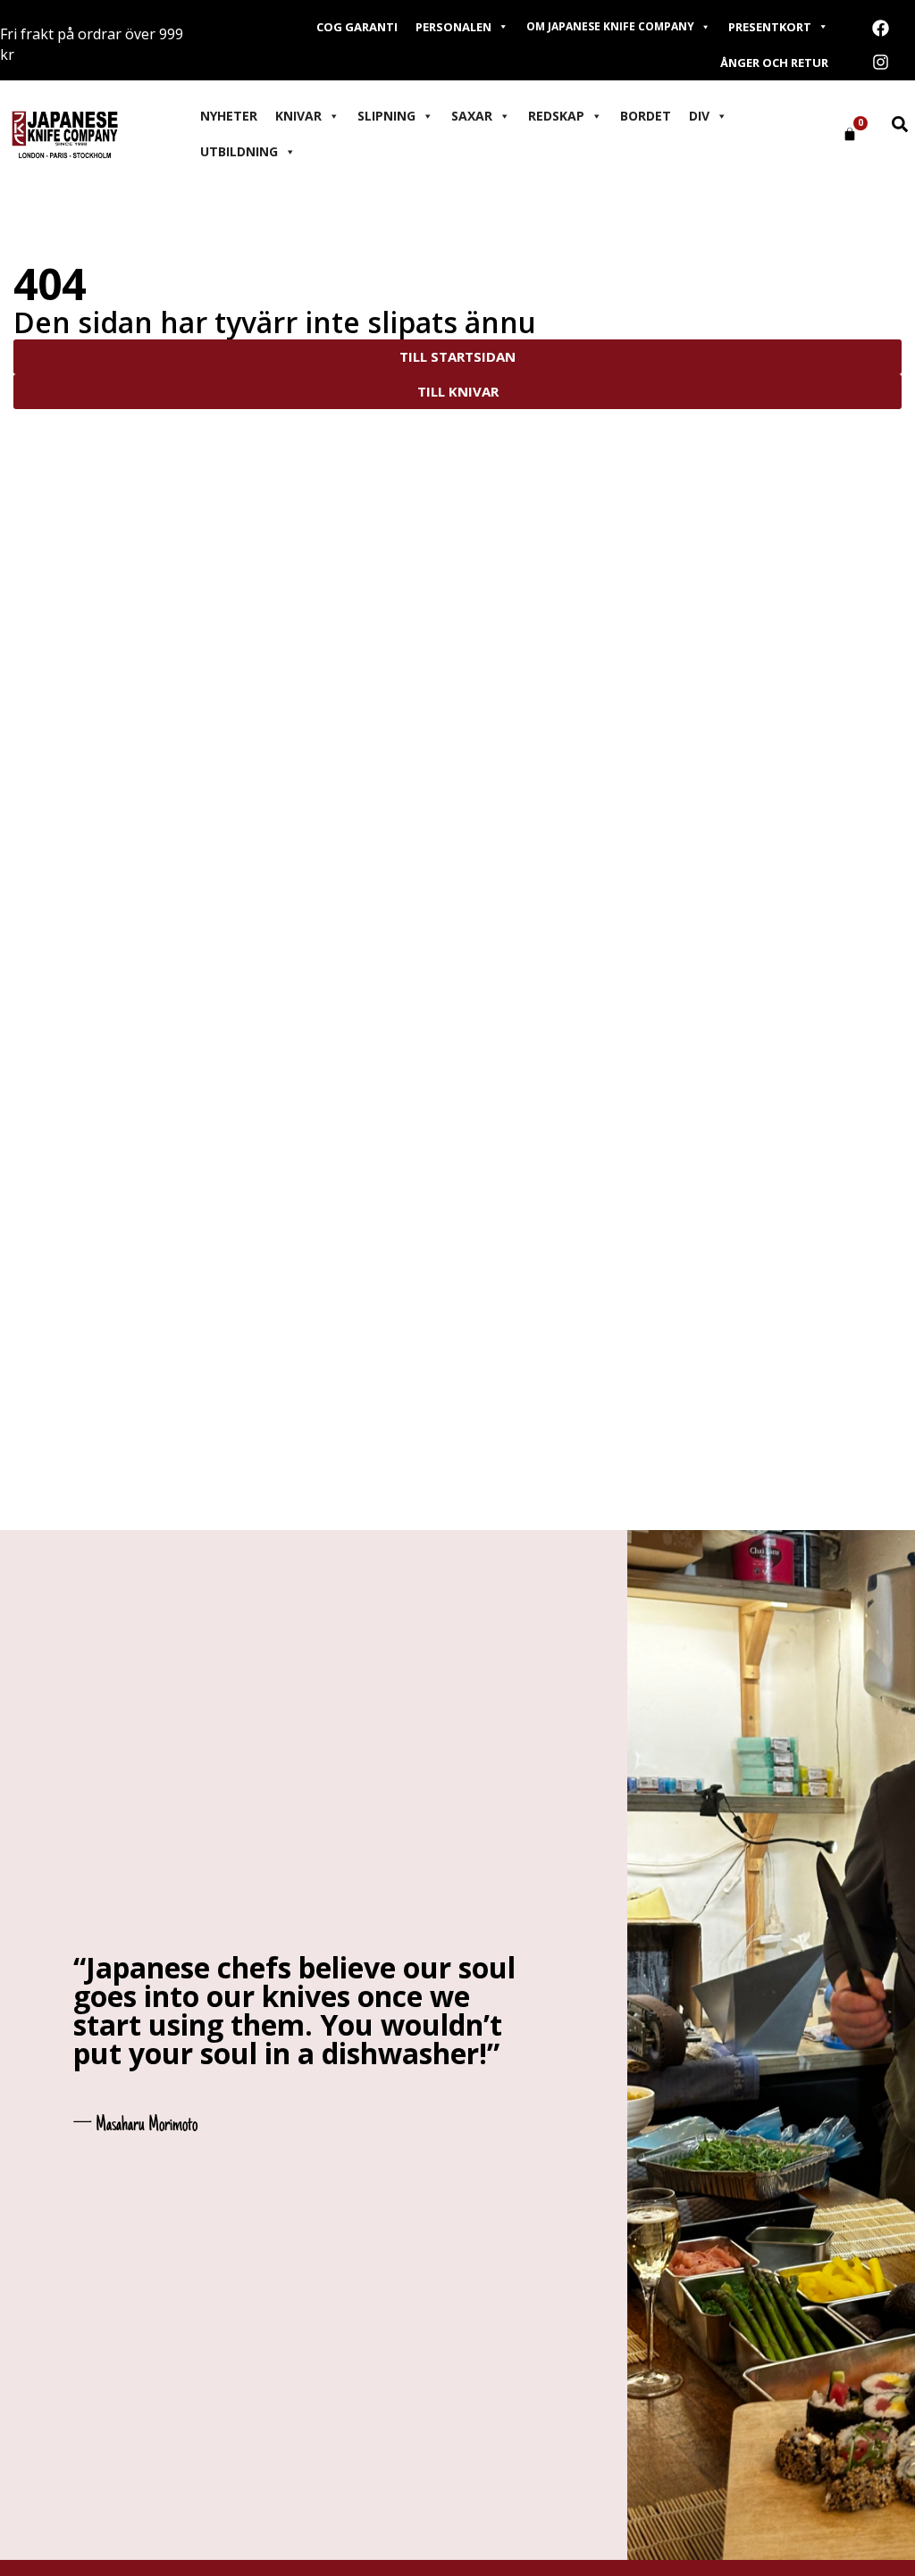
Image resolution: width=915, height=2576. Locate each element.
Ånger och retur (774, 63)
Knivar (298, 116)
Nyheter (229, 116)
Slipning (386, 116)
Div (699, 116)
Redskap (556, 116)
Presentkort (770, 27)
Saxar (472, 116)
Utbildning (239, 151)
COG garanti (357, 27)
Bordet (646, 116)
